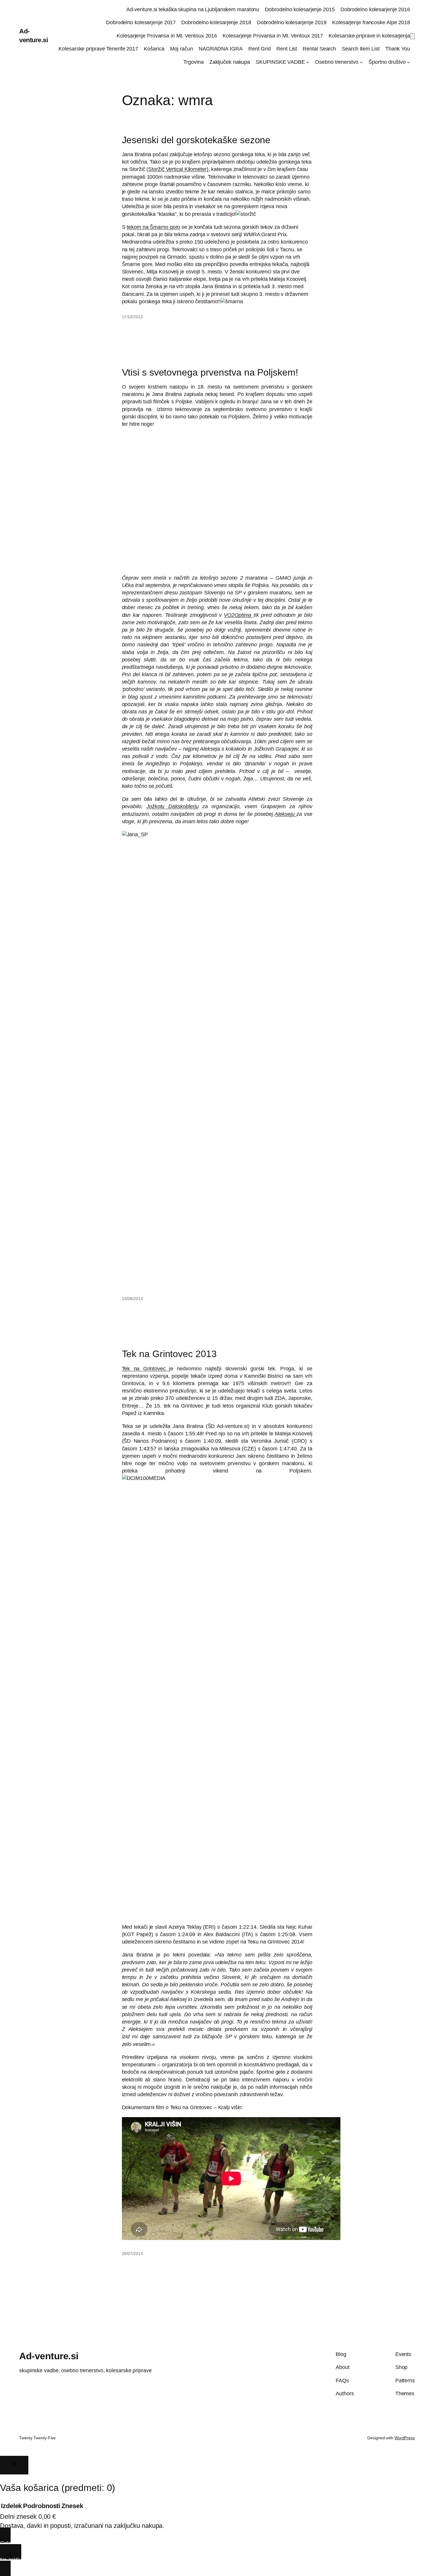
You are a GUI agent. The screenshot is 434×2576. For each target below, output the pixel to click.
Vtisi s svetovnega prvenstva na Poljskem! (210, 372)
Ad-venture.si (49, 2356)
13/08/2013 (132, 1299)
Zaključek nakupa (230, 62)
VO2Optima (239, 615)
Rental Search (319, 49)
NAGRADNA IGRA (221, 49)
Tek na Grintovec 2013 (169, 1354)
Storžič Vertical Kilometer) (178, 169)
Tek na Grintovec (146, 1369)
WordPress (405, 2438)
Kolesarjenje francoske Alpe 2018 (371, 22)
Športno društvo (387, 62)
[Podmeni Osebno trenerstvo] (361, 62)
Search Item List (360, 49)
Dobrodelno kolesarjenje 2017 (141, 22)
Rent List (287, 49)
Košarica (154, 49)
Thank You (398, 49)
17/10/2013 (132, 317)
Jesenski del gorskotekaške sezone (196, 140)
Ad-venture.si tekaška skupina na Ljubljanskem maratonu (193, 9)
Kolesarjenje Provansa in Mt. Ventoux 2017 (273, 36)
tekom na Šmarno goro (153, 227)
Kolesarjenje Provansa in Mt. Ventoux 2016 (167, 36)
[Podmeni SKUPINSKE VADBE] (308, 62)
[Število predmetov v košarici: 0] (412, 36)
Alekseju (285, 814)
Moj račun (182, 49)
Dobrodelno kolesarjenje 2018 (216, 22)
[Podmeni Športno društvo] (408, 62)
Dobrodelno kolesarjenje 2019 (292, 22)
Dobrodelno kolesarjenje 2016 (375, 9)
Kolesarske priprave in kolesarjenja (369, 36)
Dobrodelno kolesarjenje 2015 (300, 9)
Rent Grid (260, 49)
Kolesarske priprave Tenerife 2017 (98, 49)
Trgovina (193, 62)
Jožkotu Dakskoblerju (173, 806)
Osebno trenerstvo (337, 62)
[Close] (14, 2465)
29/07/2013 (132, 2254)
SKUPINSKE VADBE (280, 62)
